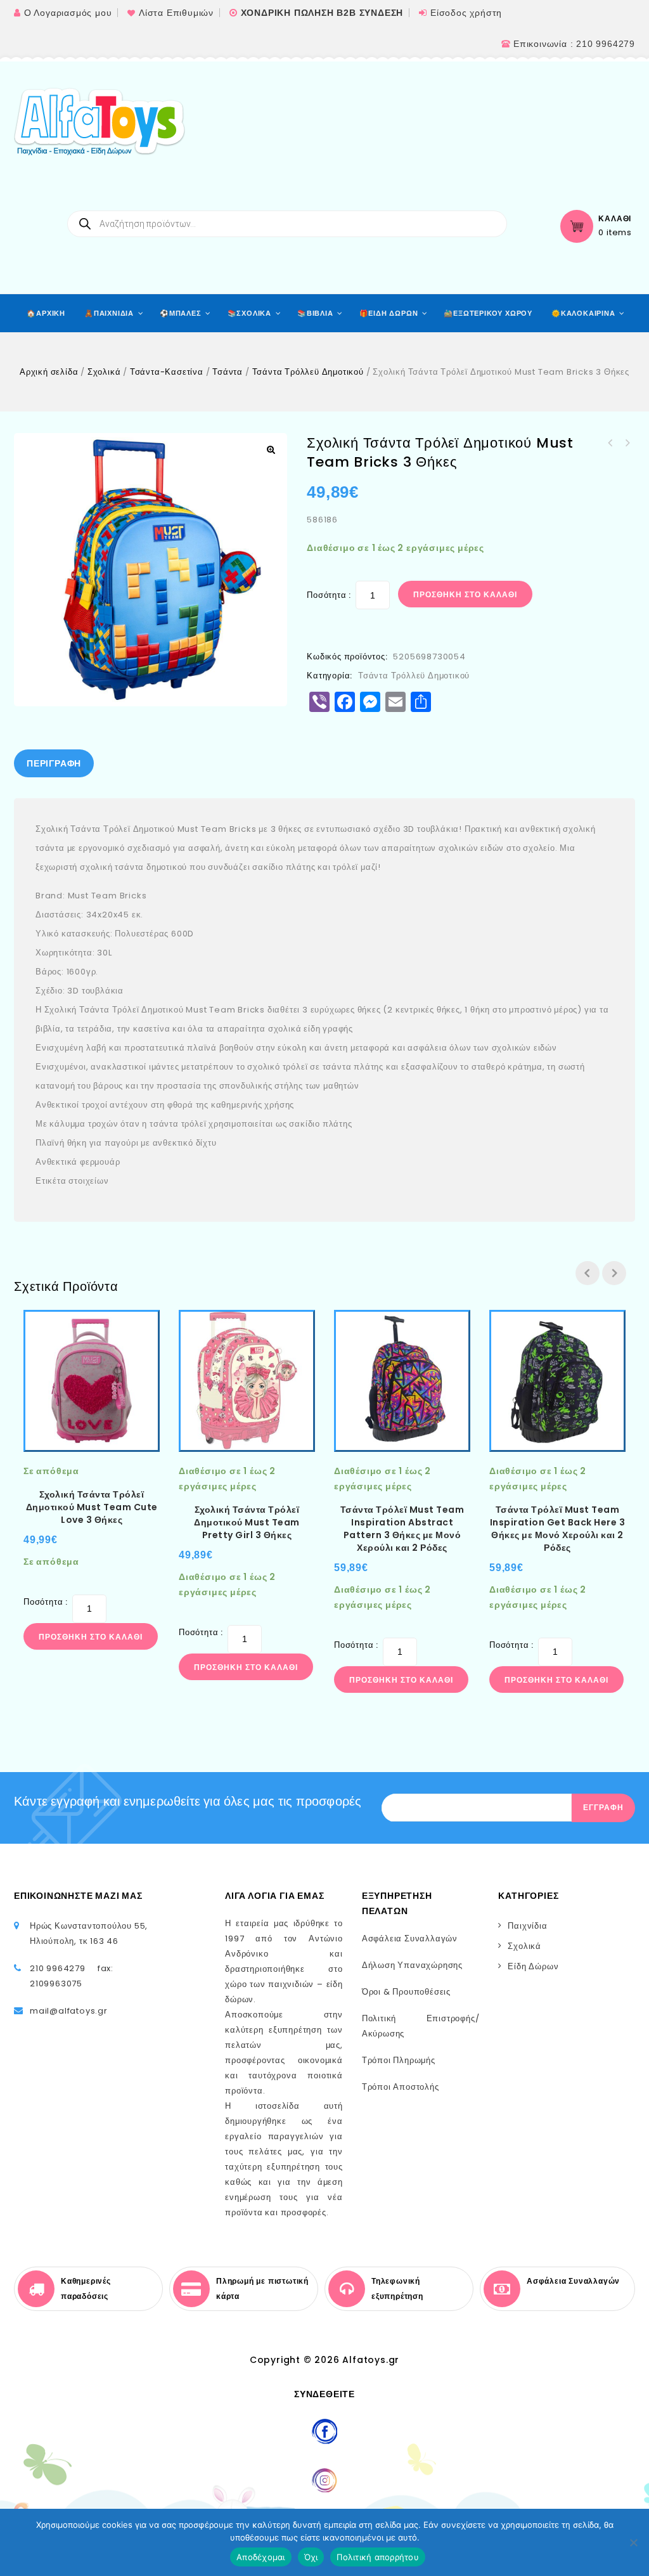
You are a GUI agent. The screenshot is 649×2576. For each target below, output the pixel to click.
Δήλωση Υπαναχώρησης (412, 1965)
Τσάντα (228, 372)
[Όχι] (633, 2542)
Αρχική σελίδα (49, 372)
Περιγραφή (54, 763)
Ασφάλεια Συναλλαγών (410, 1938)
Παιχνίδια (527, 1926)
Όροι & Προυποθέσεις (406, 1992)
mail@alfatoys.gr (69, 2011)
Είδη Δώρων (533, 1966)
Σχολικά (104, 372)
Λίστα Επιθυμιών (176, 13)
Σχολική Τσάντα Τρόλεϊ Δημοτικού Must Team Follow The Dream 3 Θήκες (627, 443)
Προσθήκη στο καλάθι (465, 594)
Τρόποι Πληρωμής (399, 2060)
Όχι (311, 2557)
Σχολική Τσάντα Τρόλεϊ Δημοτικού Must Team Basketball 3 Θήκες (610, 443)
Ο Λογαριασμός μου (68, 13)
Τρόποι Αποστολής (401, 2087)
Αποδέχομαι (261, 2557)
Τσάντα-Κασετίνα (167, 372)
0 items (615, 233)
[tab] (54, 763)
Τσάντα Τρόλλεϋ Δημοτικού (308, 372)
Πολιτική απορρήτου (378, 2557)
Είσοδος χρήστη (466, 13)
